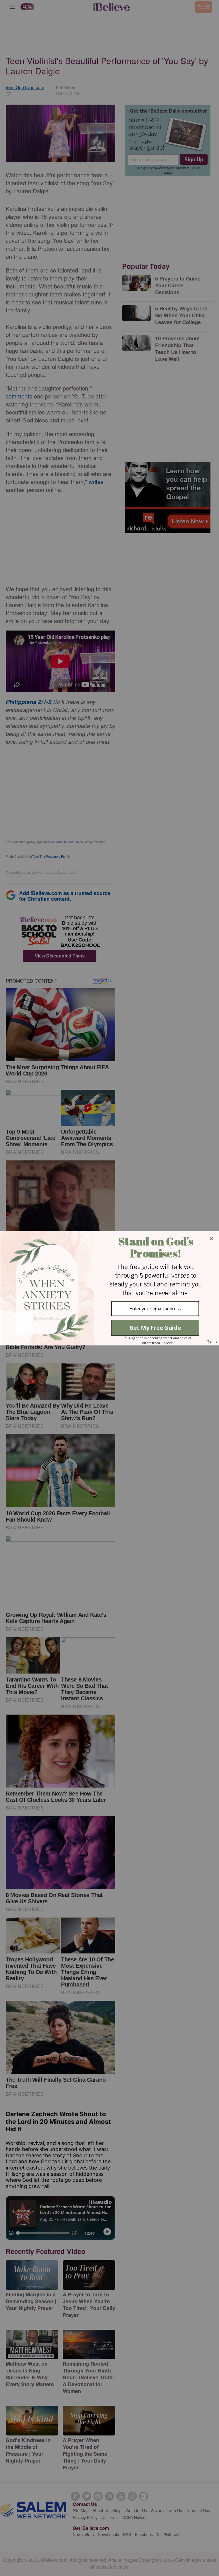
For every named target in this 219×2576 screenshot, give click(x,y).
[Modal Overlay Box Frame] (109, 1288)
